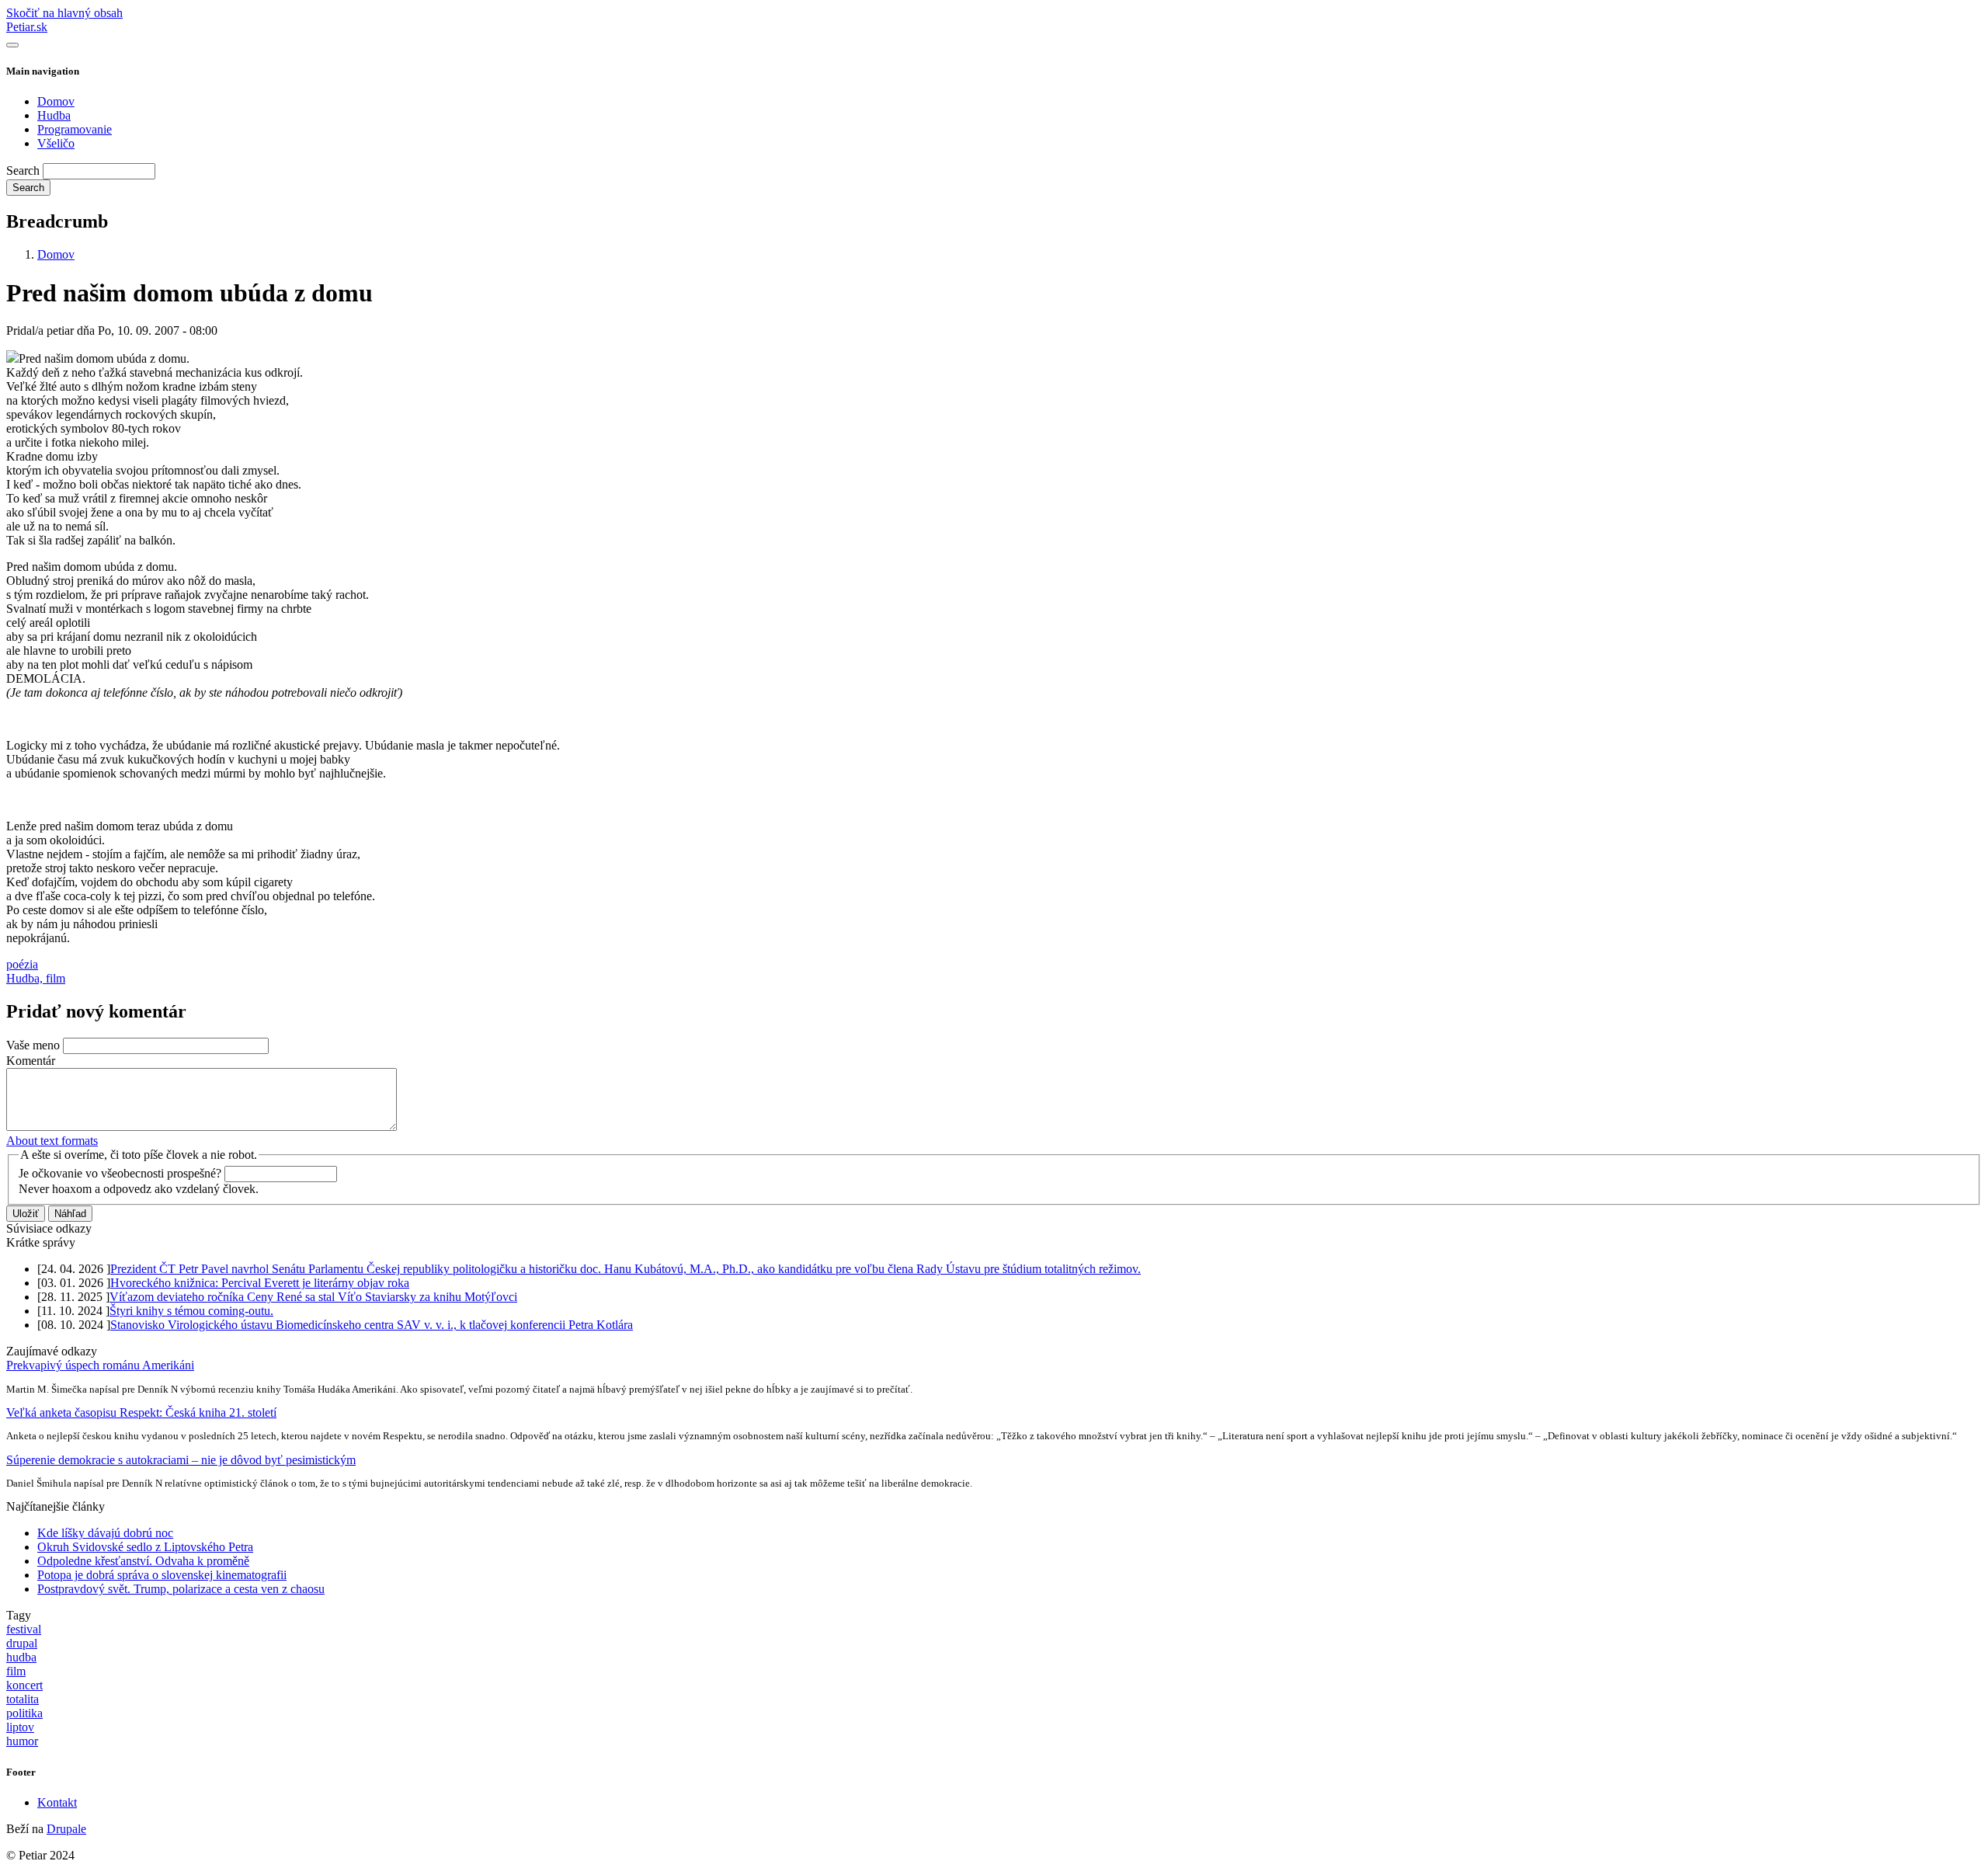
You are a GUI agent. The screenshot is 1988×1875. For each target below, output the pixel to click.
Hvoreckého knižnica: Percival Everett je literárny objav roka (260, 1283)
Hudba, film (36, 978)
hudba (21, 1657)
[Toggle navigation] (12, 45)
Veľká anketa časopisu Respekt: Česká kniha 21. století (141, 1412)
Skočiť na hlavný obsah (64, 13)
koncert (24, 1685)
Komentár (31, 1061)
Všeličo (56, 143)
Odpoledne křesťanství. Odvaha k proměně (143, 1561)
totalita (23, 1699)
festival (24, 1629)
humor (22, 1741)
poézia (22, 964)
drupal (22, 1643)
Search (23, 170)
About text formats (52, 1141)
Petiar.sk (27, 27)
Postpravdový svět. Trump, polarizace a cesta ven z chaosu (181, 1589)
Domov (56, 101)
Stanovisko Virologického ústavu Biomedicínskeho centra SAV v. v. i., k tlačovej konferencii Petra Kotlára (372, 1325)
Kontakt (57, 1802)
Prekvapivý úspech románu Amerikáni (100, 1365)
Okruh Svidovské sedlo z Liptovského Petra (145, 1547)
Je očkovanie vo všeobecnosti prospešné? (120, 1173)
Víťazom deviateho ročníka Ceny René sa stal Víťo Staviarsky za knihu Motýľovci (313, 1297)
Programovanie (75, 129)
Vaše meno (33, 1045)
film (16, 1671)
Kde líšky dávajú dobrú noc (105, 1533)
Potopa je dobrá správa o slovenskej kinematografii (162, 1575)
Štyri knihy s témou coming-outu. (191, 1311)
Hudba (54, 115)
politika (24, 1713)
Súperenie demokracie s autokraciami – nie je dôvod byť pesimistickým (181, 1460)
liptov (20, 1727)
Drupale (66, 1829)
